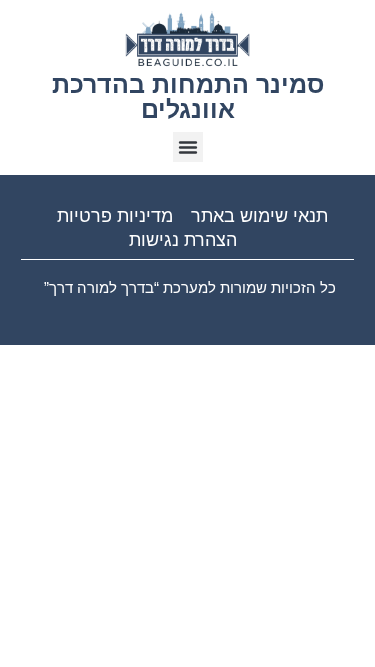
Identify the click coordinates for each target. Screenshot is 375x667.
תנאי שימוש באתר (259, 216)
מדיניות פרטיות (115, 216)
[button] (188, 147)
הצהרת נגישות (183, 240)
